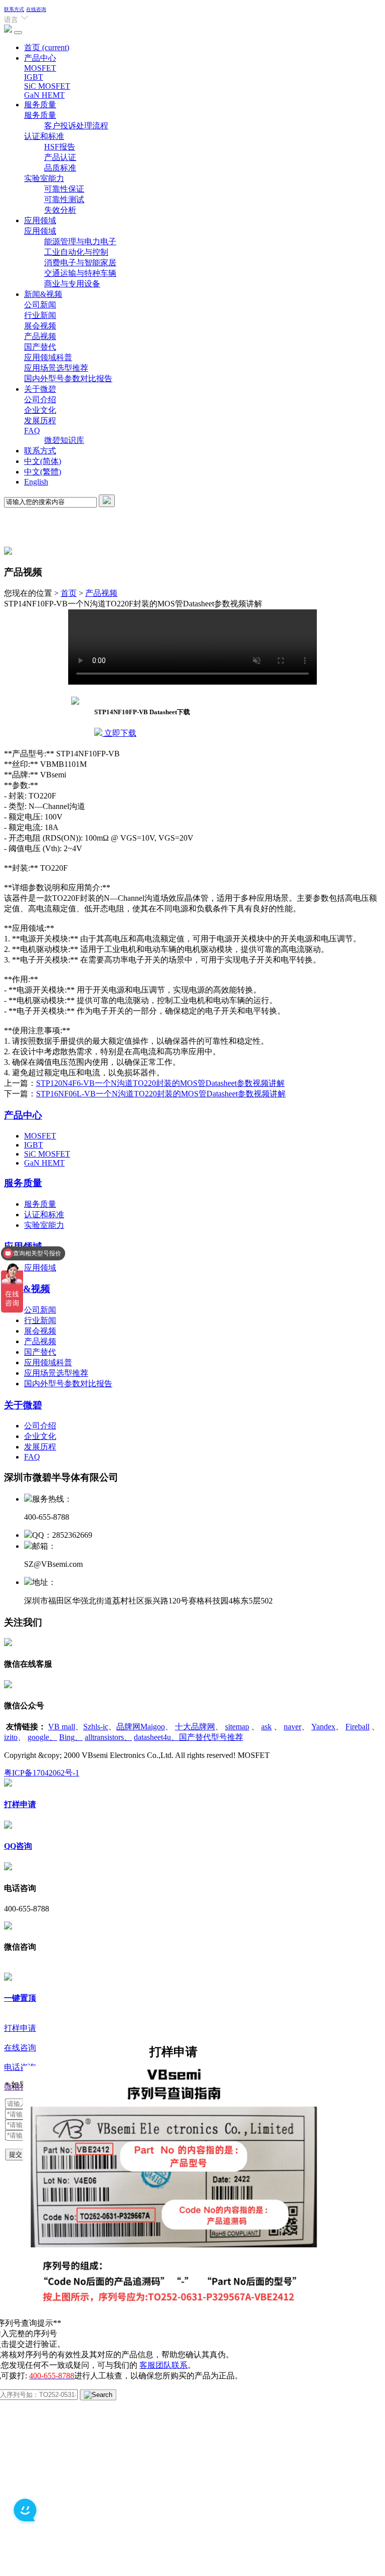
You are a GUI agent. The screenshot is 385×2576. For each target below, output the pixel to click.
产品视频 (40, 336)
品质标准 (60, 168)
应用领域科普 (48, 357)
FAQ (32, 431)
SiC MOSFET (47, 86)
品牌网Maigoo (141, 1727)
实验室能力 (44, 178)
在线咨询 (36, 9)
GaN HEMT (44, 95)
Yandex (323, 1727)
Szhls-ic (96, 1727)
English (36, 482)
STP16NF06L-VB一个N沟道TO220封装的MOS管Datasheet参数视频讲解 (161, 1094)
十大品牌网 (195, 1727)
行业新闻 (40, 315)
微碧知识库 (64, 440)
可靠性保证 (64, 189)
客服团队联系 (163, 2365)
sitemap (237, 1727)
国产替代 (40, 347)
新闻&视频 (43, 294)
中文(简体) (43, 461)
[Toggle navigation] (18, 33)
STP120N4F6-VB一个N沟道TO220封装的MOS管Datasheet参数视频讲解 (160, 1083)
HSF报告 (60, 147)
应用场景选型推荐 (56, 368)
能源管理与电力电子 (80, 241)
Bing (71, 1737)
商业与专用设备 (72, 284)
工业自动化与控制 (76, 252)
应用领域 (40, 220)
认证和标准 (44, 136)
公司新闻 (40, 305)
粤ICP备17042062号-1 (42, 1773)
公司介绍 (40, 399)
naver (293, 1727)
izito (11, 1737)
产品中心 (40, 58)
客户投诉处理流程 (76, 126)
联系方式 (14, 9)
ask (266, 1727)
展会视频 (40, 326)
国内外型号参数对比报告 (68, 378)
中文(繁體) (43, 472)
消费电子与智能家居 (80, 263)
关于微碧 (40, 389)
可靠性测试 (64, 199)
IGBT (34, 77)
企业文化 (40, 410)
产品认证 (60, 157)
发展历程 (40, 421)
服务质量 (40, 105)
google (42, 1737)
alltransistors (108, 1737)
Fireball (357, 1727)
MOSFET (40, 68)
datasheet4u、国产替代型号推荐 (188, 1737)
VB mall (62, 1727)
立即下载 (119, 733)
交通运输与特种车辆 (80, 273)
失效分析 (60, 210)
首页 (47, 47)
